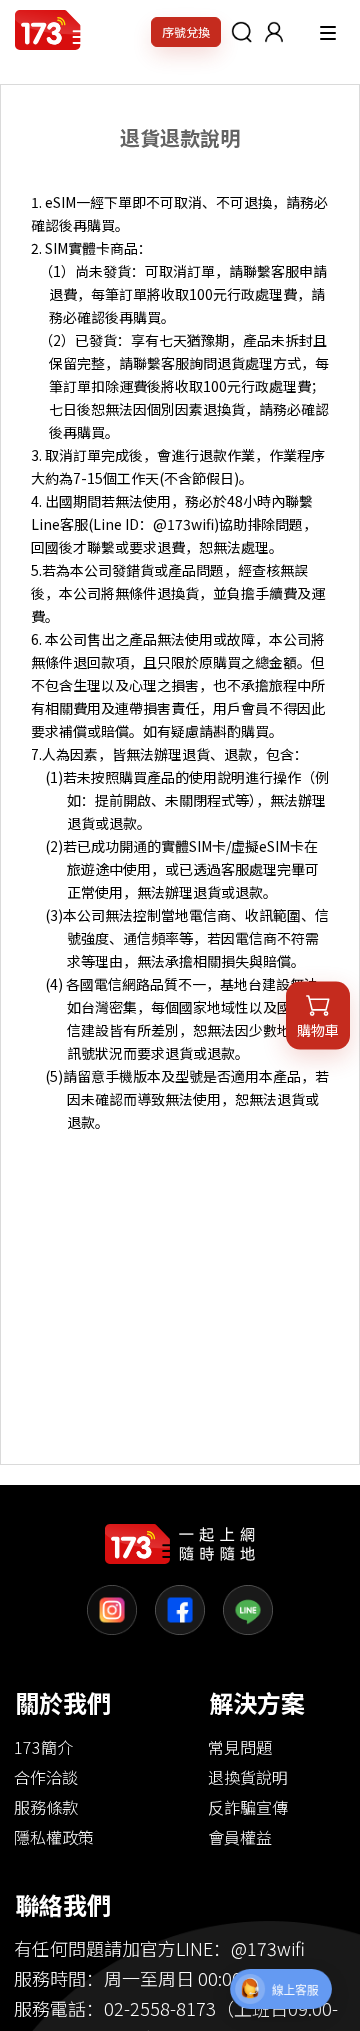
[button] (274, 32)
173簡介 (43, 1747)
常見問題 (240, 1747)
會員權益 (240, 1837)
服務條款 (46, 1807)
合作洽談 (46, 1777)
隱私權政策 (54, 1837)
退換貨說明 (248, 1777)
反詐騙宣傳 (248, 1807)
